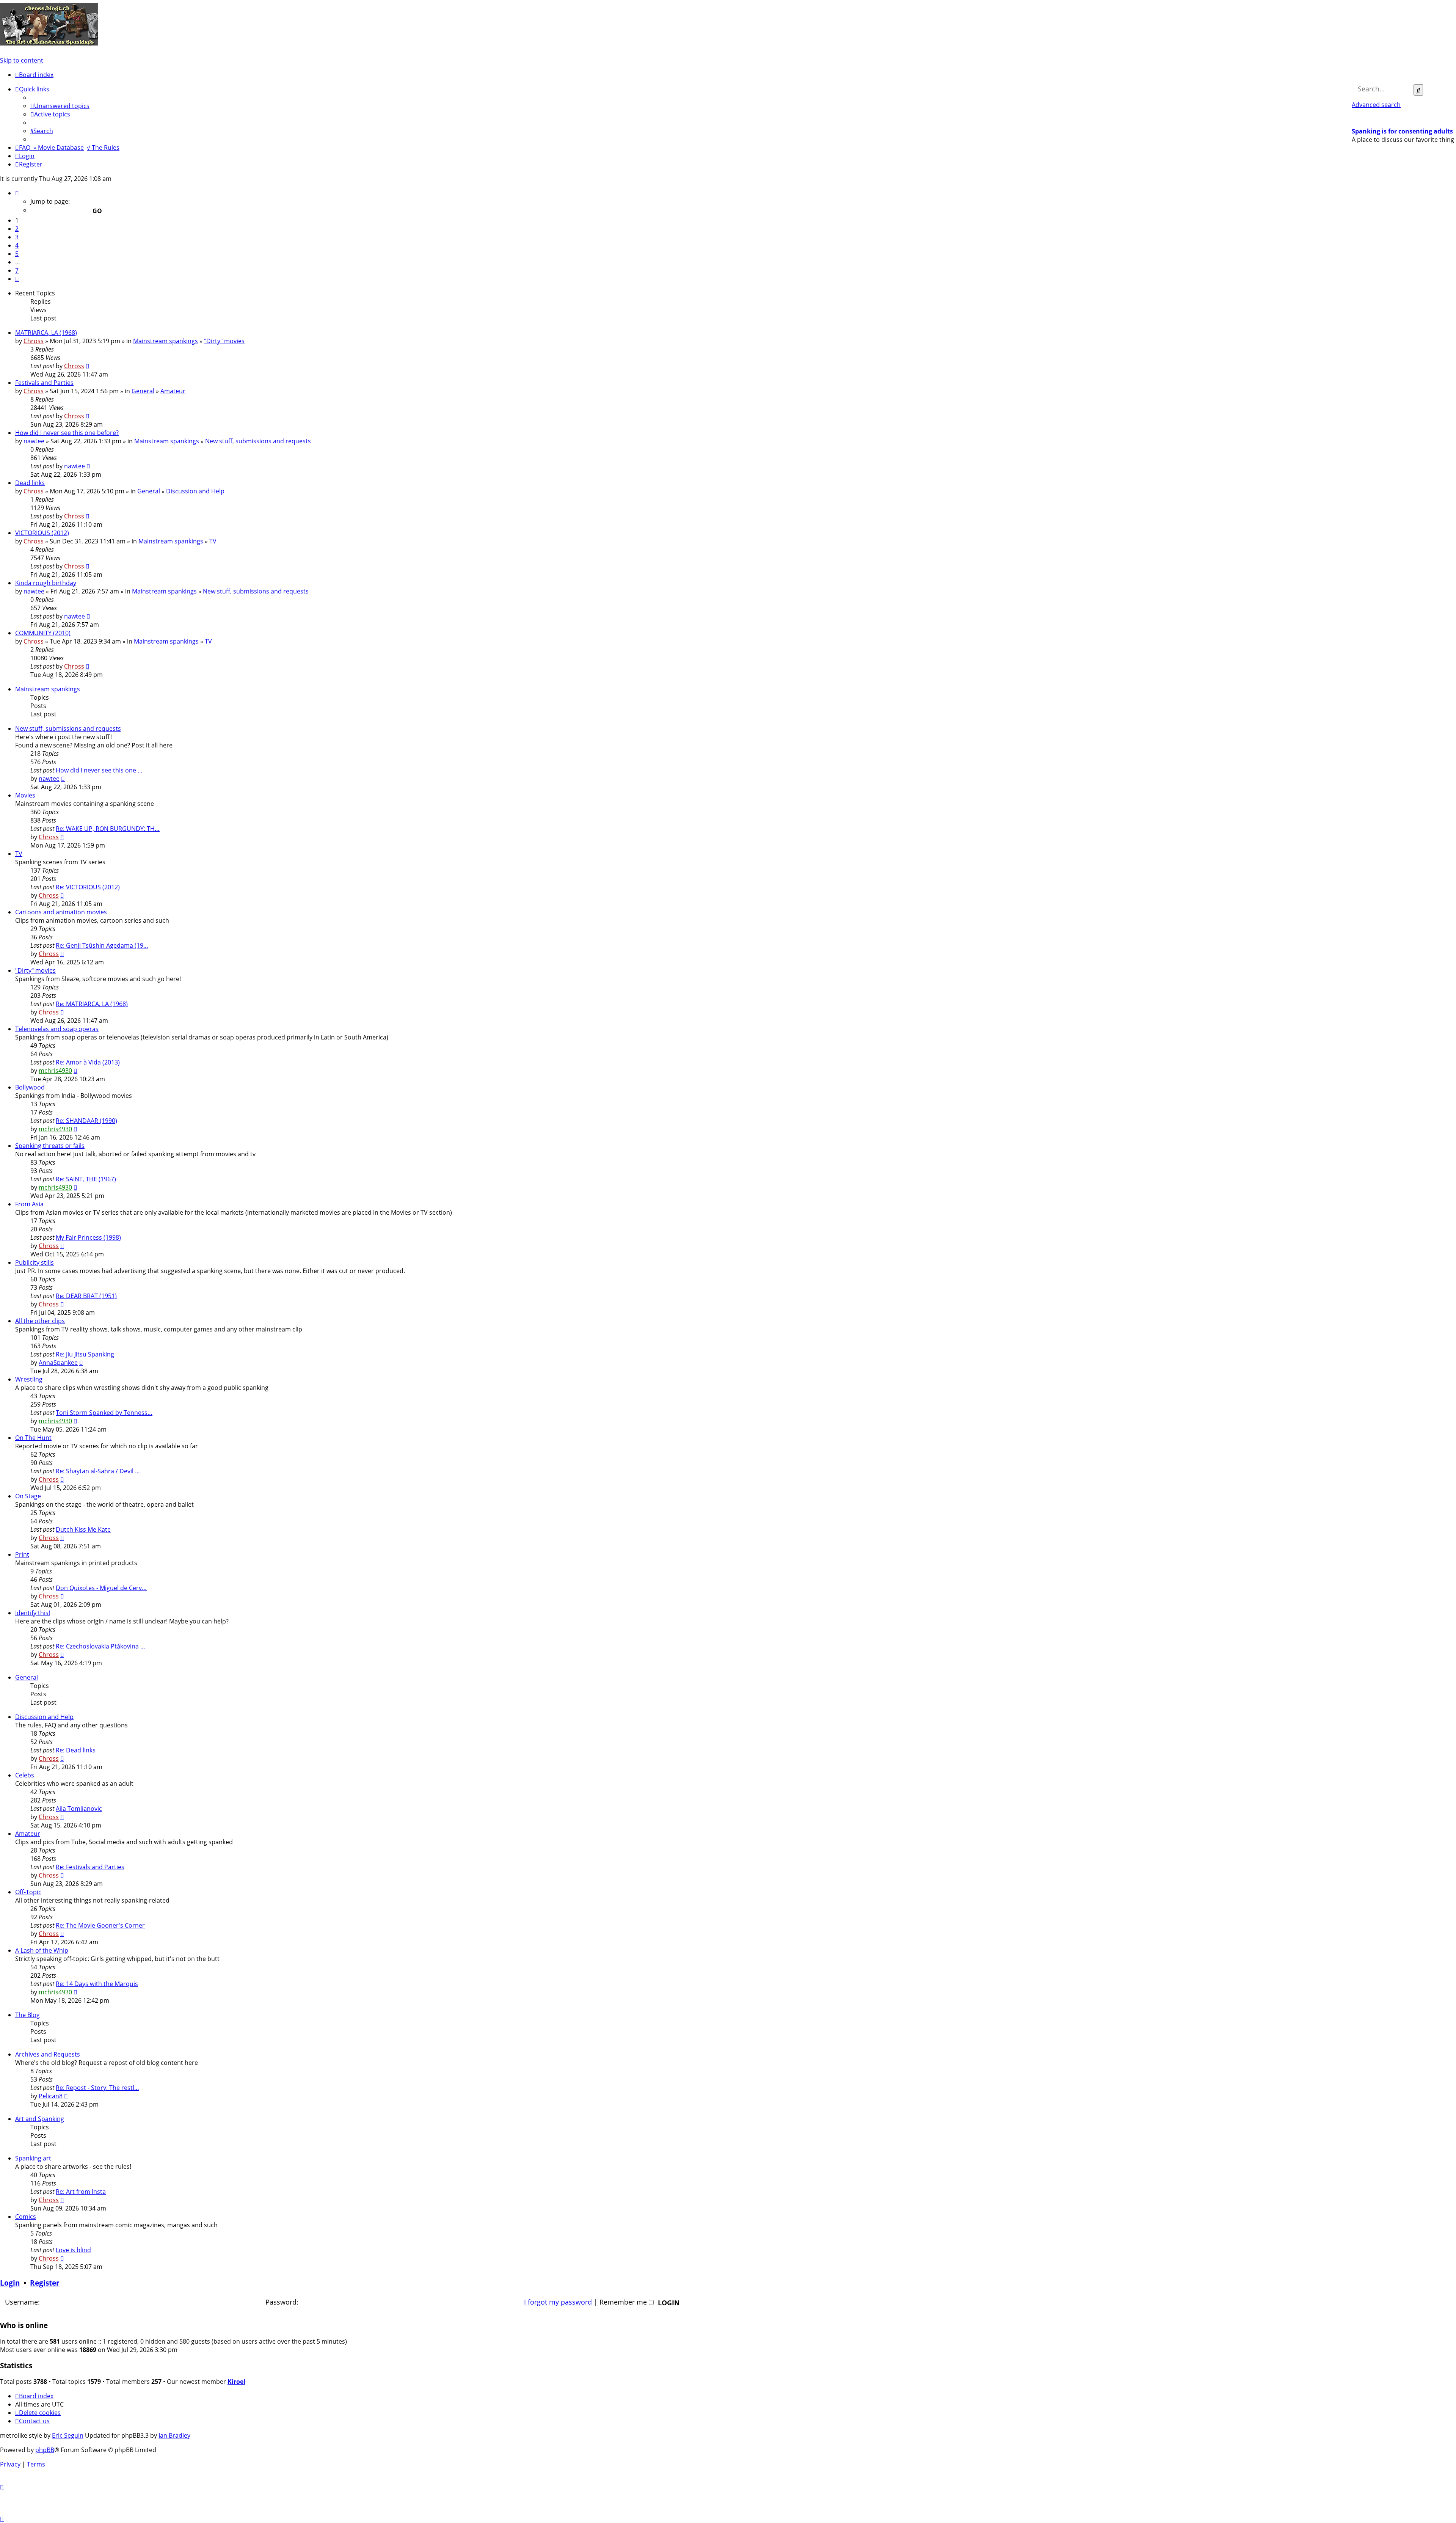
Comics (26, 2217)
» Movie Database (59, 148)
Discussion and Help (195, 491)
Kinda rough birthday (46, 583)
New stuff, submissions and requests (258, 441)
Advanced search (1376, 105)
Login (10, 2283)
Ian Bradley (174, 2435)
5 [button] (17, 254)
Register (45, 2283)
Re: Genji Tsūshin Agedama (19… (102, 945)
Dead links (30, 483)
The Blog (27, 2015)
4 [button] (17, 245)
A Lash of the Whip (42, 1950)
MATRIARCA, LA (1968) (46, 333)
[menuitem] (60, 106)
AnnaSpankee (58, 1363)
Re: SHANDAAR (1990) (86, 1121)
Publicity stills (35, 1262)
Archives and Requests (48, 2054)
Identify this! (33, 1613)
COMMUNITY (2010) (43, 633)
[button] (17, 193)
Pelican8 (51, 2096)
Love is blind (73, 2250)
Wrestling (29, 1379)
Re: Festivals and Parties (90, 1867)
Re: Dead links (76, 1750)
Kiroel (236, 2382)
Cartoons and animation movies (61, 912)
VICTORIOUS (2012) (42, 533)
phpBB (45, 2450)
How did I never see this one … (99, 770)
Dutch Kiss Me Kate (83, 1529)
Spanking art (33, 2158)
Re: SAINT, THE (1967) (86, 1179)
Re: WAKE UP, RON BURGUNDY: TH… (108, 829)
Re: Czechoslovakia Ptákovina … (100, 1646)
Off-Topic (28, 1892)
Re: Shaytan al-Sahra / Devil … (98, 1471)
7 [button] (17, 270)
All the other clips (40, 1321)
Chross (34, 341)
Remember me (624, 2302)
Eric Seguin (68, 2435)
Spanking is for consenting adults (1402, 131)
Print (22, 1554)
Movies (25, 795)
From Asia (29, 1204)
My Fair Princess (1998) (88, 1237)
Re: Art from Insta (81, 2192)
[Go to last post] (88, 366)
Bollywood (30, 1087)
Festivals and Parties (44, 383)
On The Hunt (33, 1438)
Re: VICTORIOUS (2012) (88, 887)
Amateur (173, 391)
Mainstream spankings (166, 341)
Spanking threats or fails (50, 1146)
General (143, 391)
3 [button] (17, 237)
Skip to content (22, 60)
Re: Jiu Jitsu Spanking (85, 1354)
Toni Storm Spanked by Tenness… (104, 1413)
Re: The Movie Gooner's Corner (100, 1925)
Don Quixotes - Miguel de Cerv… (101, 1588)
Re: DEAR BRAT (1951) (86, 1296)
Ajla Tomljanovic (79, 1809)
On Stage (28, 1496)
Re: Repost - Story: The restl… (97, 2088)
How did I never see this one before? (67, 433)
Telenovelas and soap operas (57, 1029)
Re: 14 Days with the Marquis (97, 1984)
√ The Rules (103, 148)
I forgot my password (558, 2302)
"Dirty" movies (224, 341)
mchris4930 (55, 1071)
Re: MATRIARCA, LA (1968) (92, 1004)
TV (213, 541)
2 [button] (17, 229)
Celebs (25, 1775)
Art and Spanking (40, 2119)
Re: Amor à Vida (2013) (88, 1062)
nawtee (34, 441)
